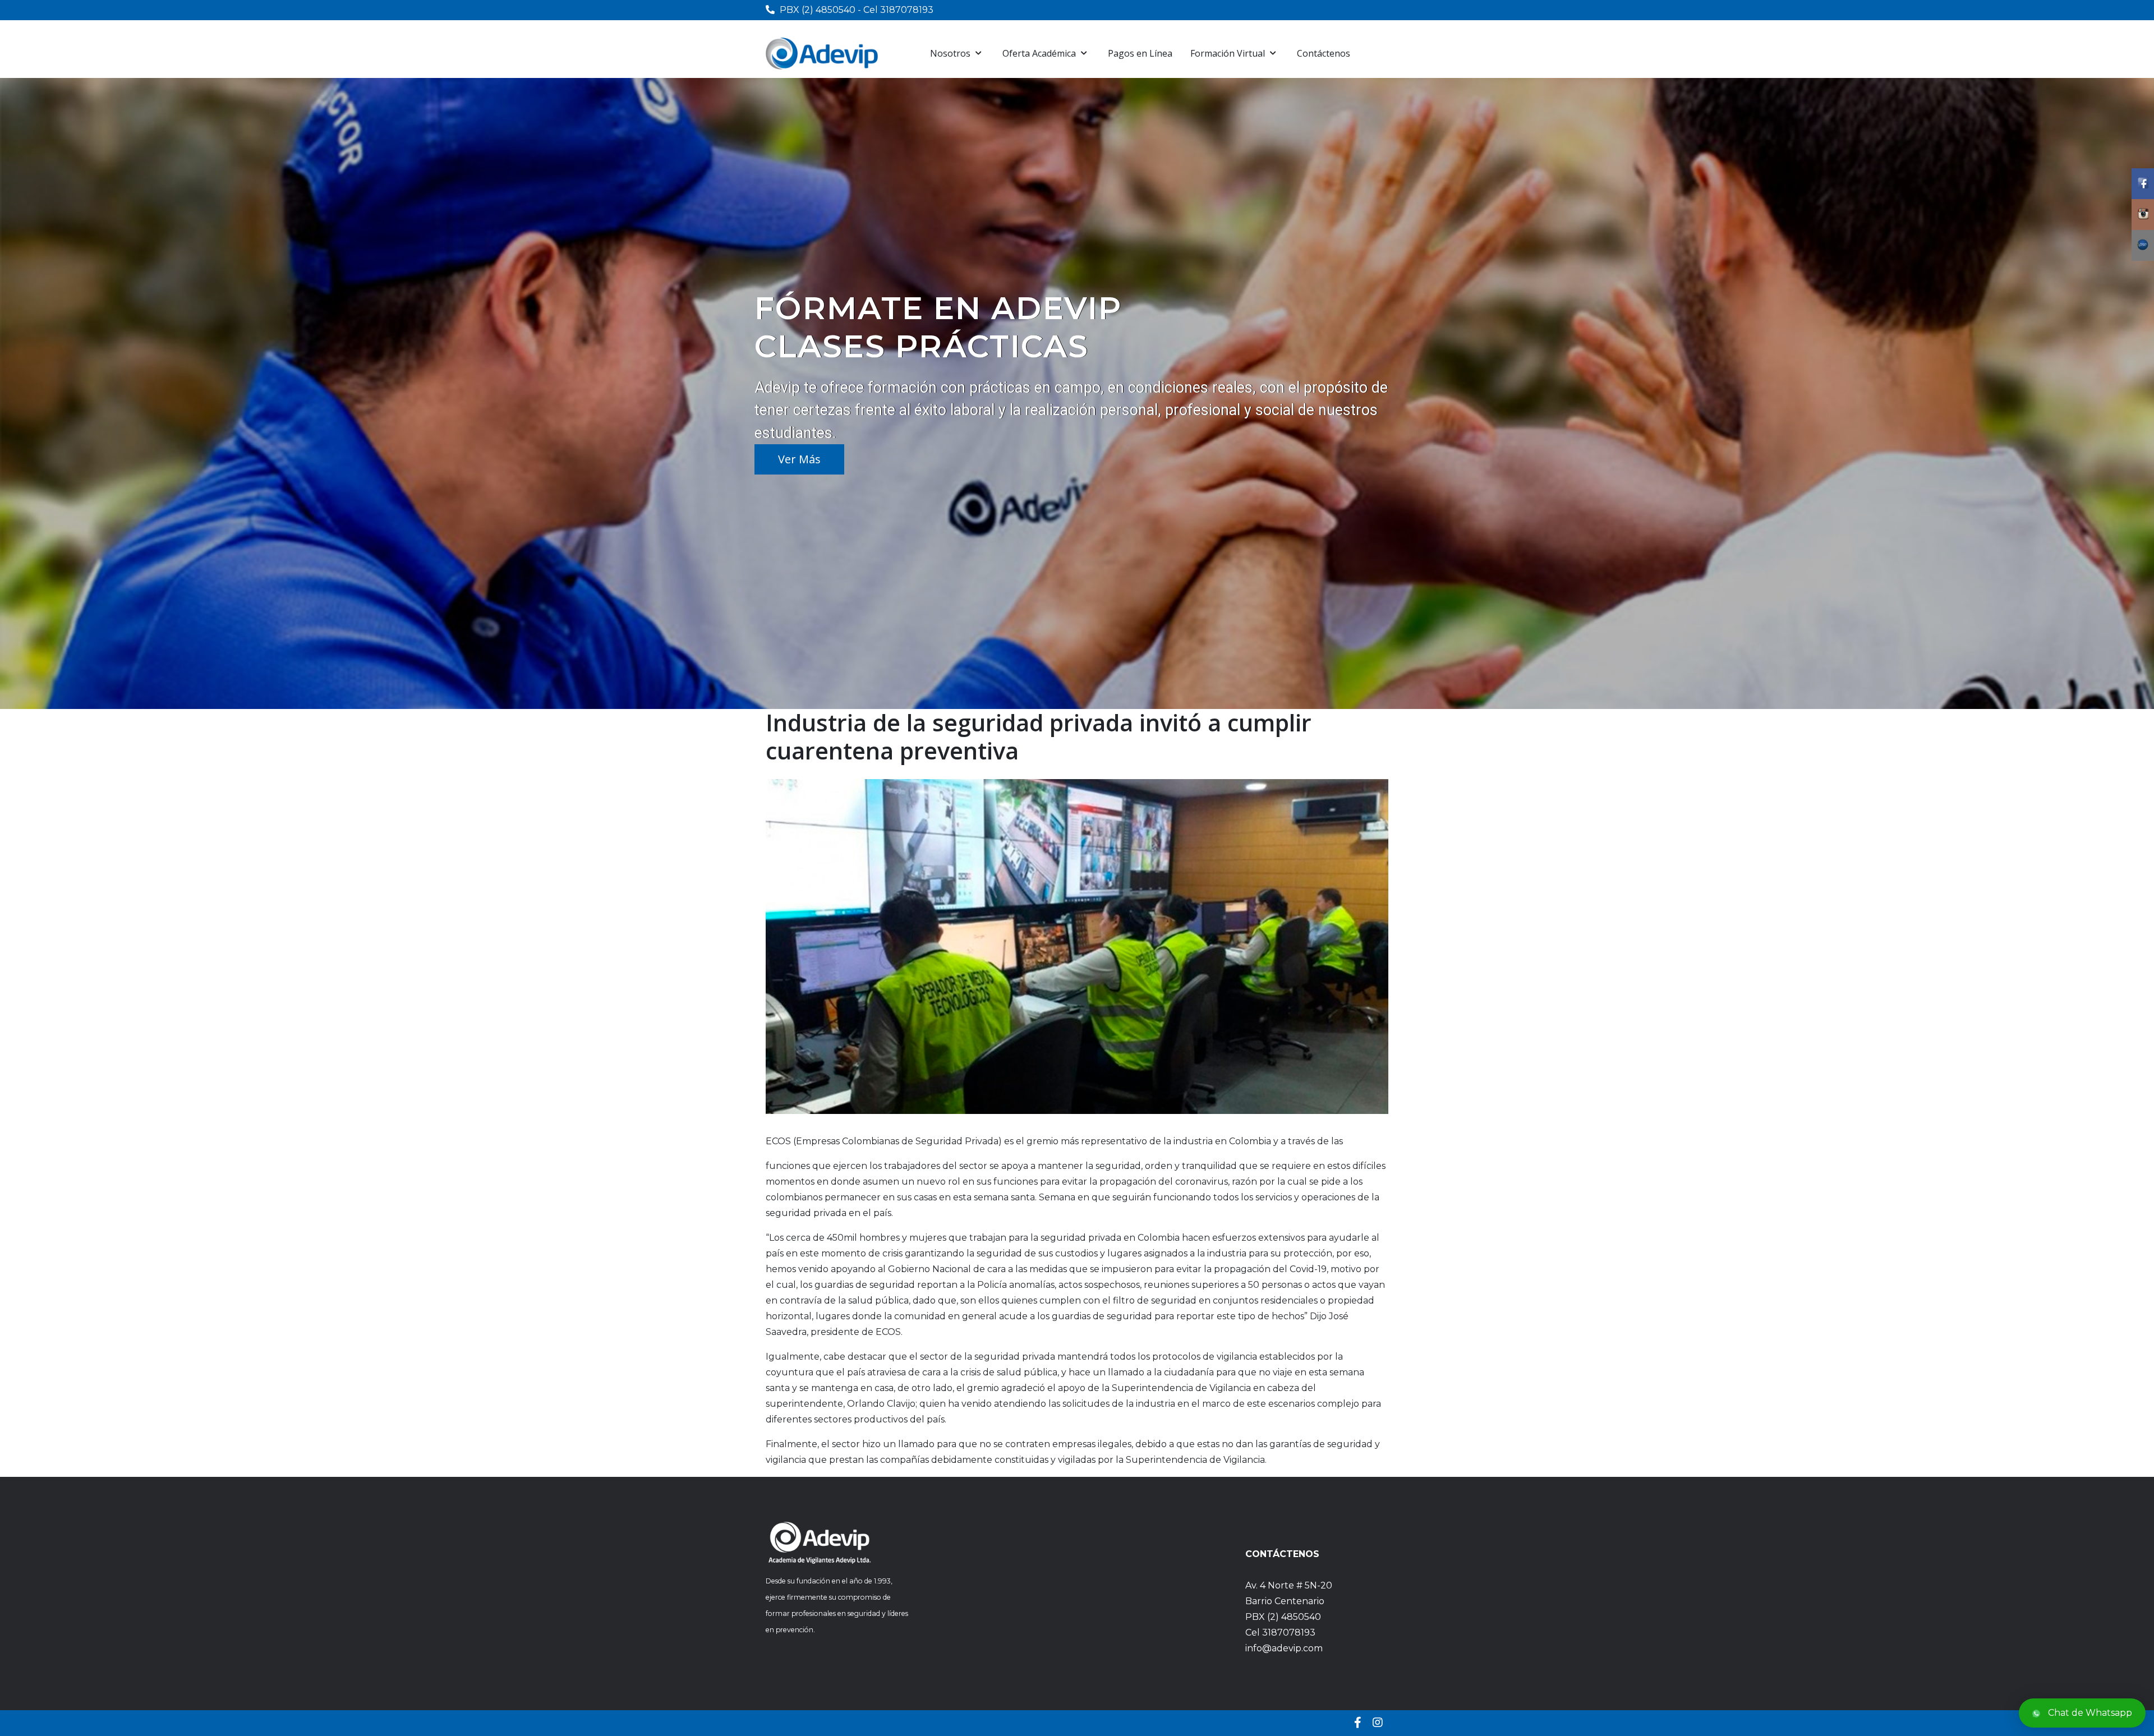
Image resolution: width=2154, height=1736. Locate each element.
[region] (1077, 393)
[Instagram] (1378, 1723)
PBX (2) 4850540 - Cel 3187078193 (857, 10)
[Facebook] (1358, 1723)
